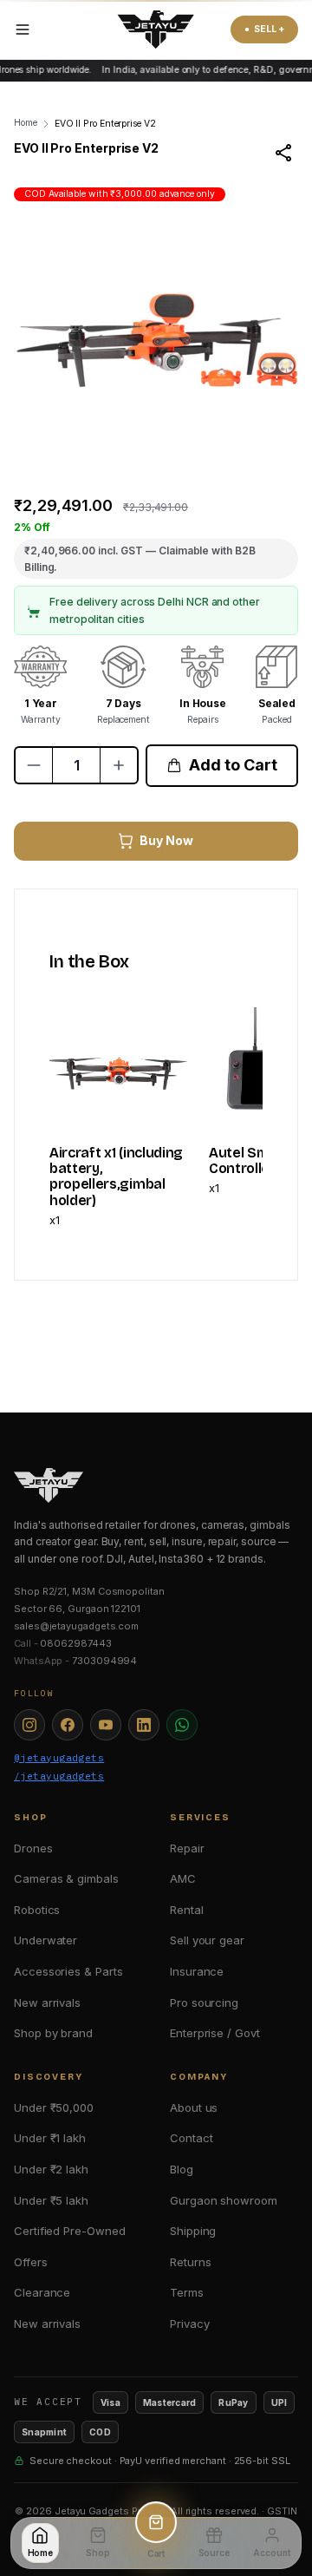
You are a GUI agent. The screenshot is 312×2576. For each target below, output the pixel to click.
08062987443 (75, 1643)
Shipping (193, 2231)
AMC (183, 1878)
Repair (187, 1848)
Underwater (45, 1940)
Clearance (42, 2292)
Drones (33, 1848)
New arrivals (47, 2002)
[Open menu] (23, 29)
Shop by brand (53, 2033)
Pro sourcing (204, 2002)
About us (194, 2107)
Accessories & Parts (68, 1971)
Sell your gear (207, 1940)
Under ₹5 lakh (51, 2200)
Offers (31, 2262)
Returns (190, 2262)
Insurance (197, 1971)
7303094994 (104, 1661)
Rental (187, 1910)
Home (26, 123)
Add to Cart (233, 765)
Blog (182, 2169)
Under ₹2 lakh (51, 2169)
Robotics (37, 1910)
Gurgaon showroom (224, 2200)
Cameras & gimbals (66, 1878)
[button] (113, 442)
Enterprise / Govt (215, 2033)
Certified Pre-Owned (69, 2231)
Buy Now (166, 840)
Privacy (189, 2324)
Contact (191, 2138)
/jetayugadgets (59, 1776)
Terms (187, 2292)
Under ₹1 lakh (50, 2138)
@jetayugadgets (59, 1758)
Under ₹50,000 (54, 2107)
